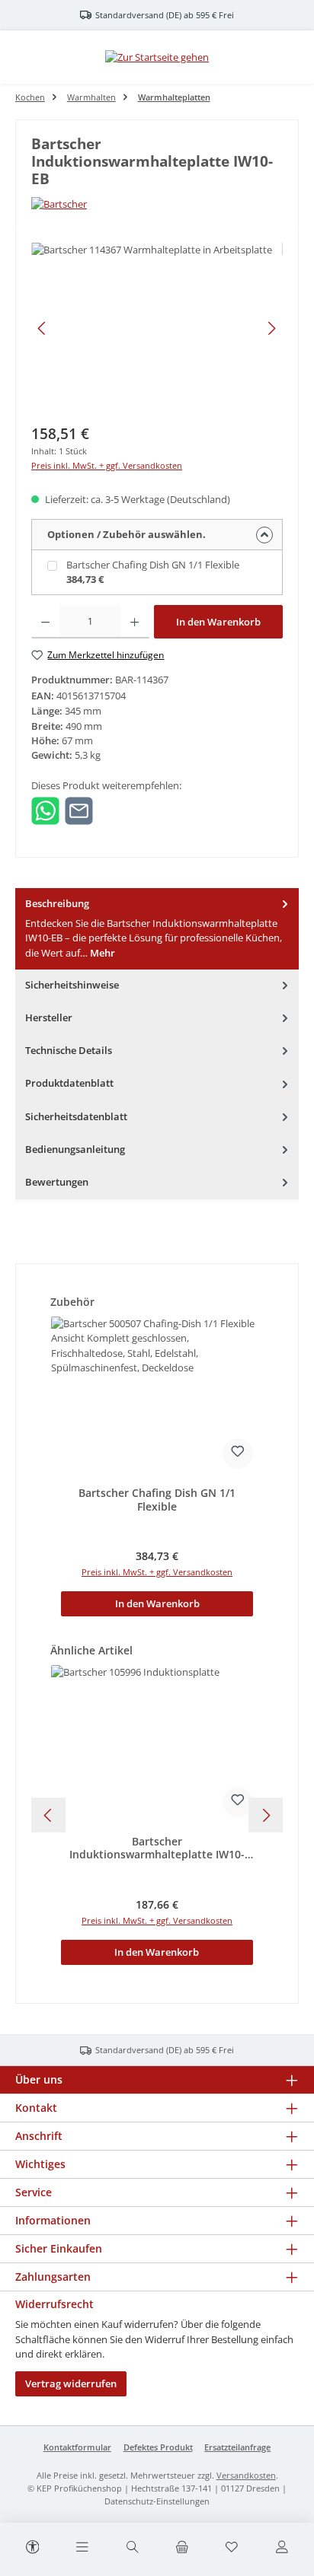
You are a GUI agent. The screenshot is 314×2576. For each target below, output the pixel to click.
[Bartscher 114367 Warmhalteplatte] (157, 328)
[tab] (157, 929)
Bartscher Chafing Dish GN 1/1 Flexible (153, 565)
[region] (157, 328)
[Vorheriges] (43, 328)
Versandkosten (246, 2475)
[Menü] (82, 2548)
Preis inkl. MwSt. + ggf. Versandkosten (107, 465)
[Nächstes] (271, 328)
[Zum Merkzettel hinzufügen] (238, 1454)
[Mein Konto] (281, 2548)
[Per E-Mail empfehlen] (79, 810)
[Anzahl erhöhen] (135, 622)
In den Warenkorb (218, 622)
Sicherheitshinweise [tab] (72, 985)
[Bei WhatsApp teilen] (45, 810)
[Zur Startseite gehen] (157, 57)
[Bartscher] (157, 204)
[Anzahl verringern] (45, 622)
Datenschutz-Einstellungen (157, 2501)
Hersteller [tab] (49, 1017)
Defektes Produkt (158, 2447)
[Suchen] (132, 2548)
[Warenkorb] (182, 2548)
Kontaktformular (77, 2447)
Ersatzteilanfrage (237, 2447)
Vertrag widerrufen (71, 2383)
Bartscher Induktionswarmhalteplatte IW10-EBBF (157, 1848)
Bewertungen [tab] (57, 1182)
